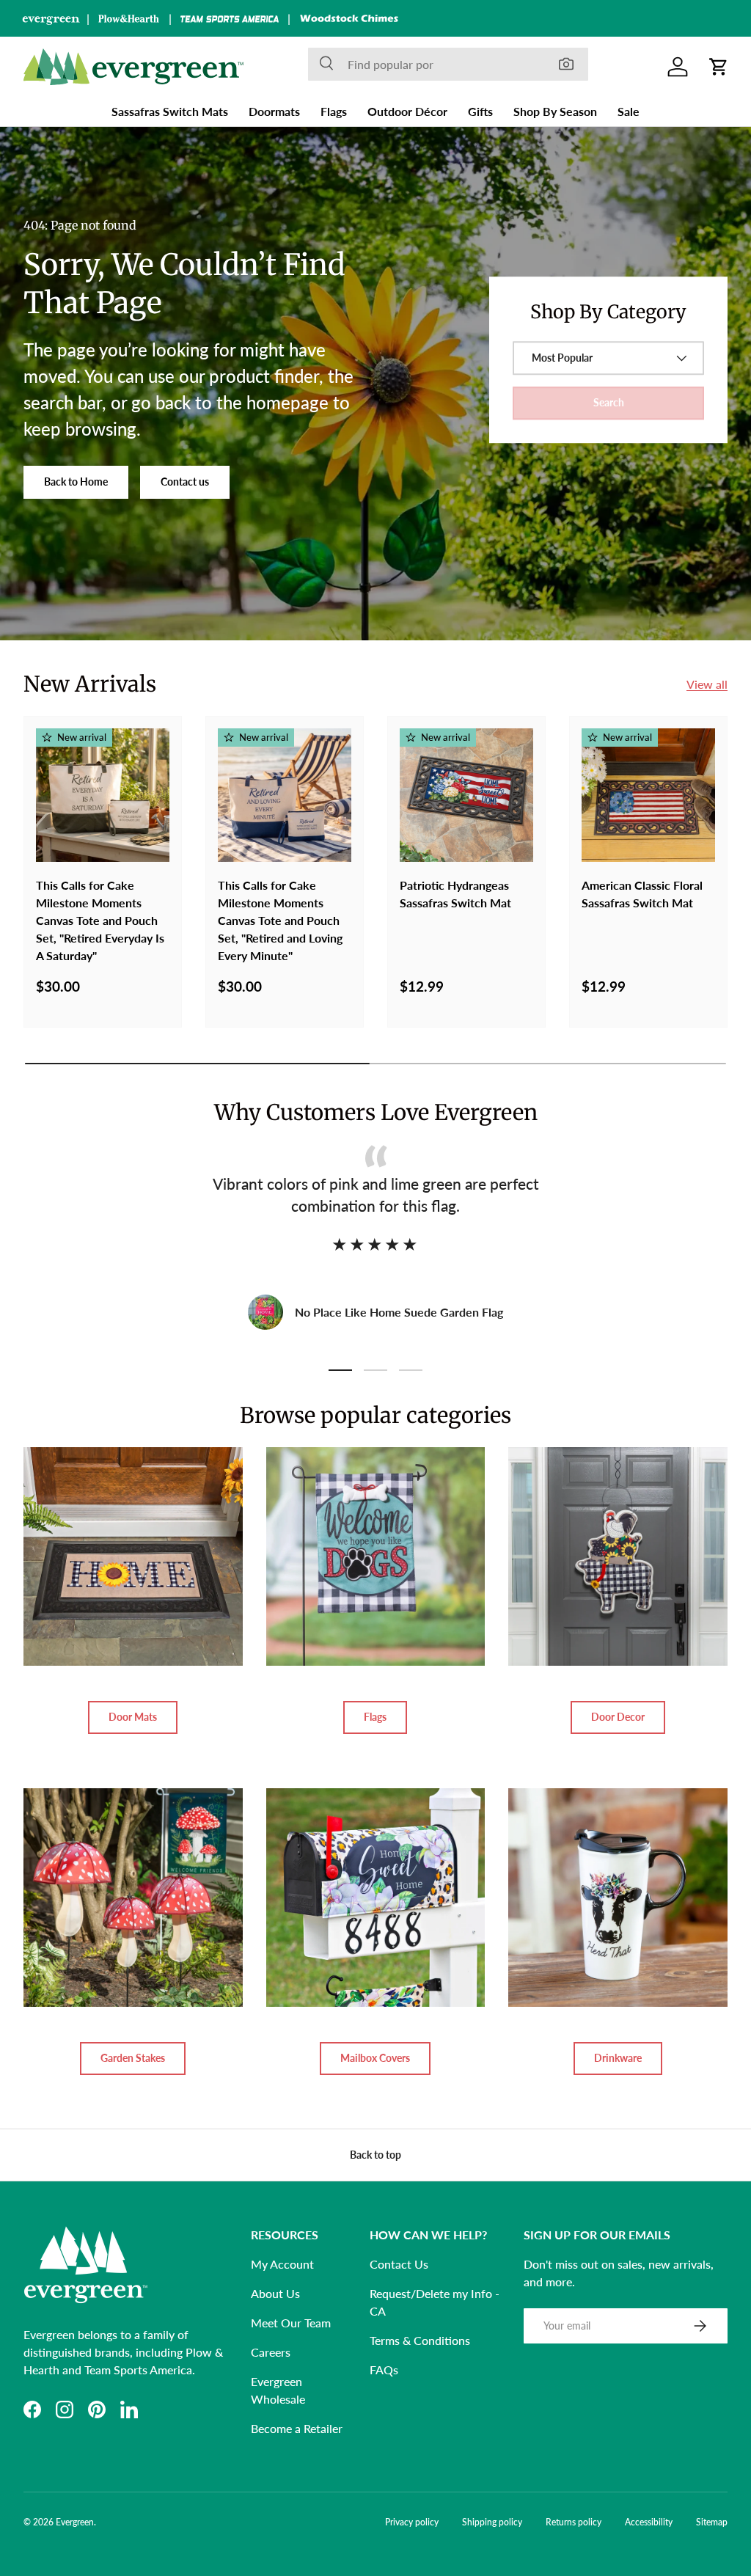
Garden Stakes (133, 2058)
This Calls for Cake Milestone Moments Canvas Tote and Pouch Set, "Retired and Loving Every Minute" (280, 920)
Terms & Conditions (420, 2340)
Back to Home (76, 482)
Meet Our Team (291, 2323)
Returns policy (574, 2522)
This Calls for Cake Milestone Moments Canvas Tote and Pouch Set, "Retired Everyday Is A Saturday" (100, 920)
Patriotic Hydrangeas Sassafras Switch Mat (455, 894)
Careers (271, 2352)
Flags (375, 1717)
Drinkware (618, 2058)
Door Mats (133, 1717)
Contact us (185, 482)
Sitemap (712, 2522)
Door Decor (618, 1717)
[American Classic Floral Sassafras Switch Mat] (648, 795)
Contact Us (399, 2264)
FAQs (384, 2370)
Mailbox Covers (375, 2058)
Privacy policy (412, 2522)
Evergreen (75, 2522)
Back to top (375, 2155)
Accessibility (649, 2522)
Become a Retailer (297, 2428)
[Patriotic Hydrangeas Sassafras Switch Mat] (466, 795)
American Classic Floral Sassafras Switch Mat (642, 894)
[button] (719, 67)
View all (707, 684)
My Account (282, 2264)
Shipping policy (492, 2522)
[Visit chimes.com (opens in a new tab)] (349, 18)
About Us (275, 2293)
